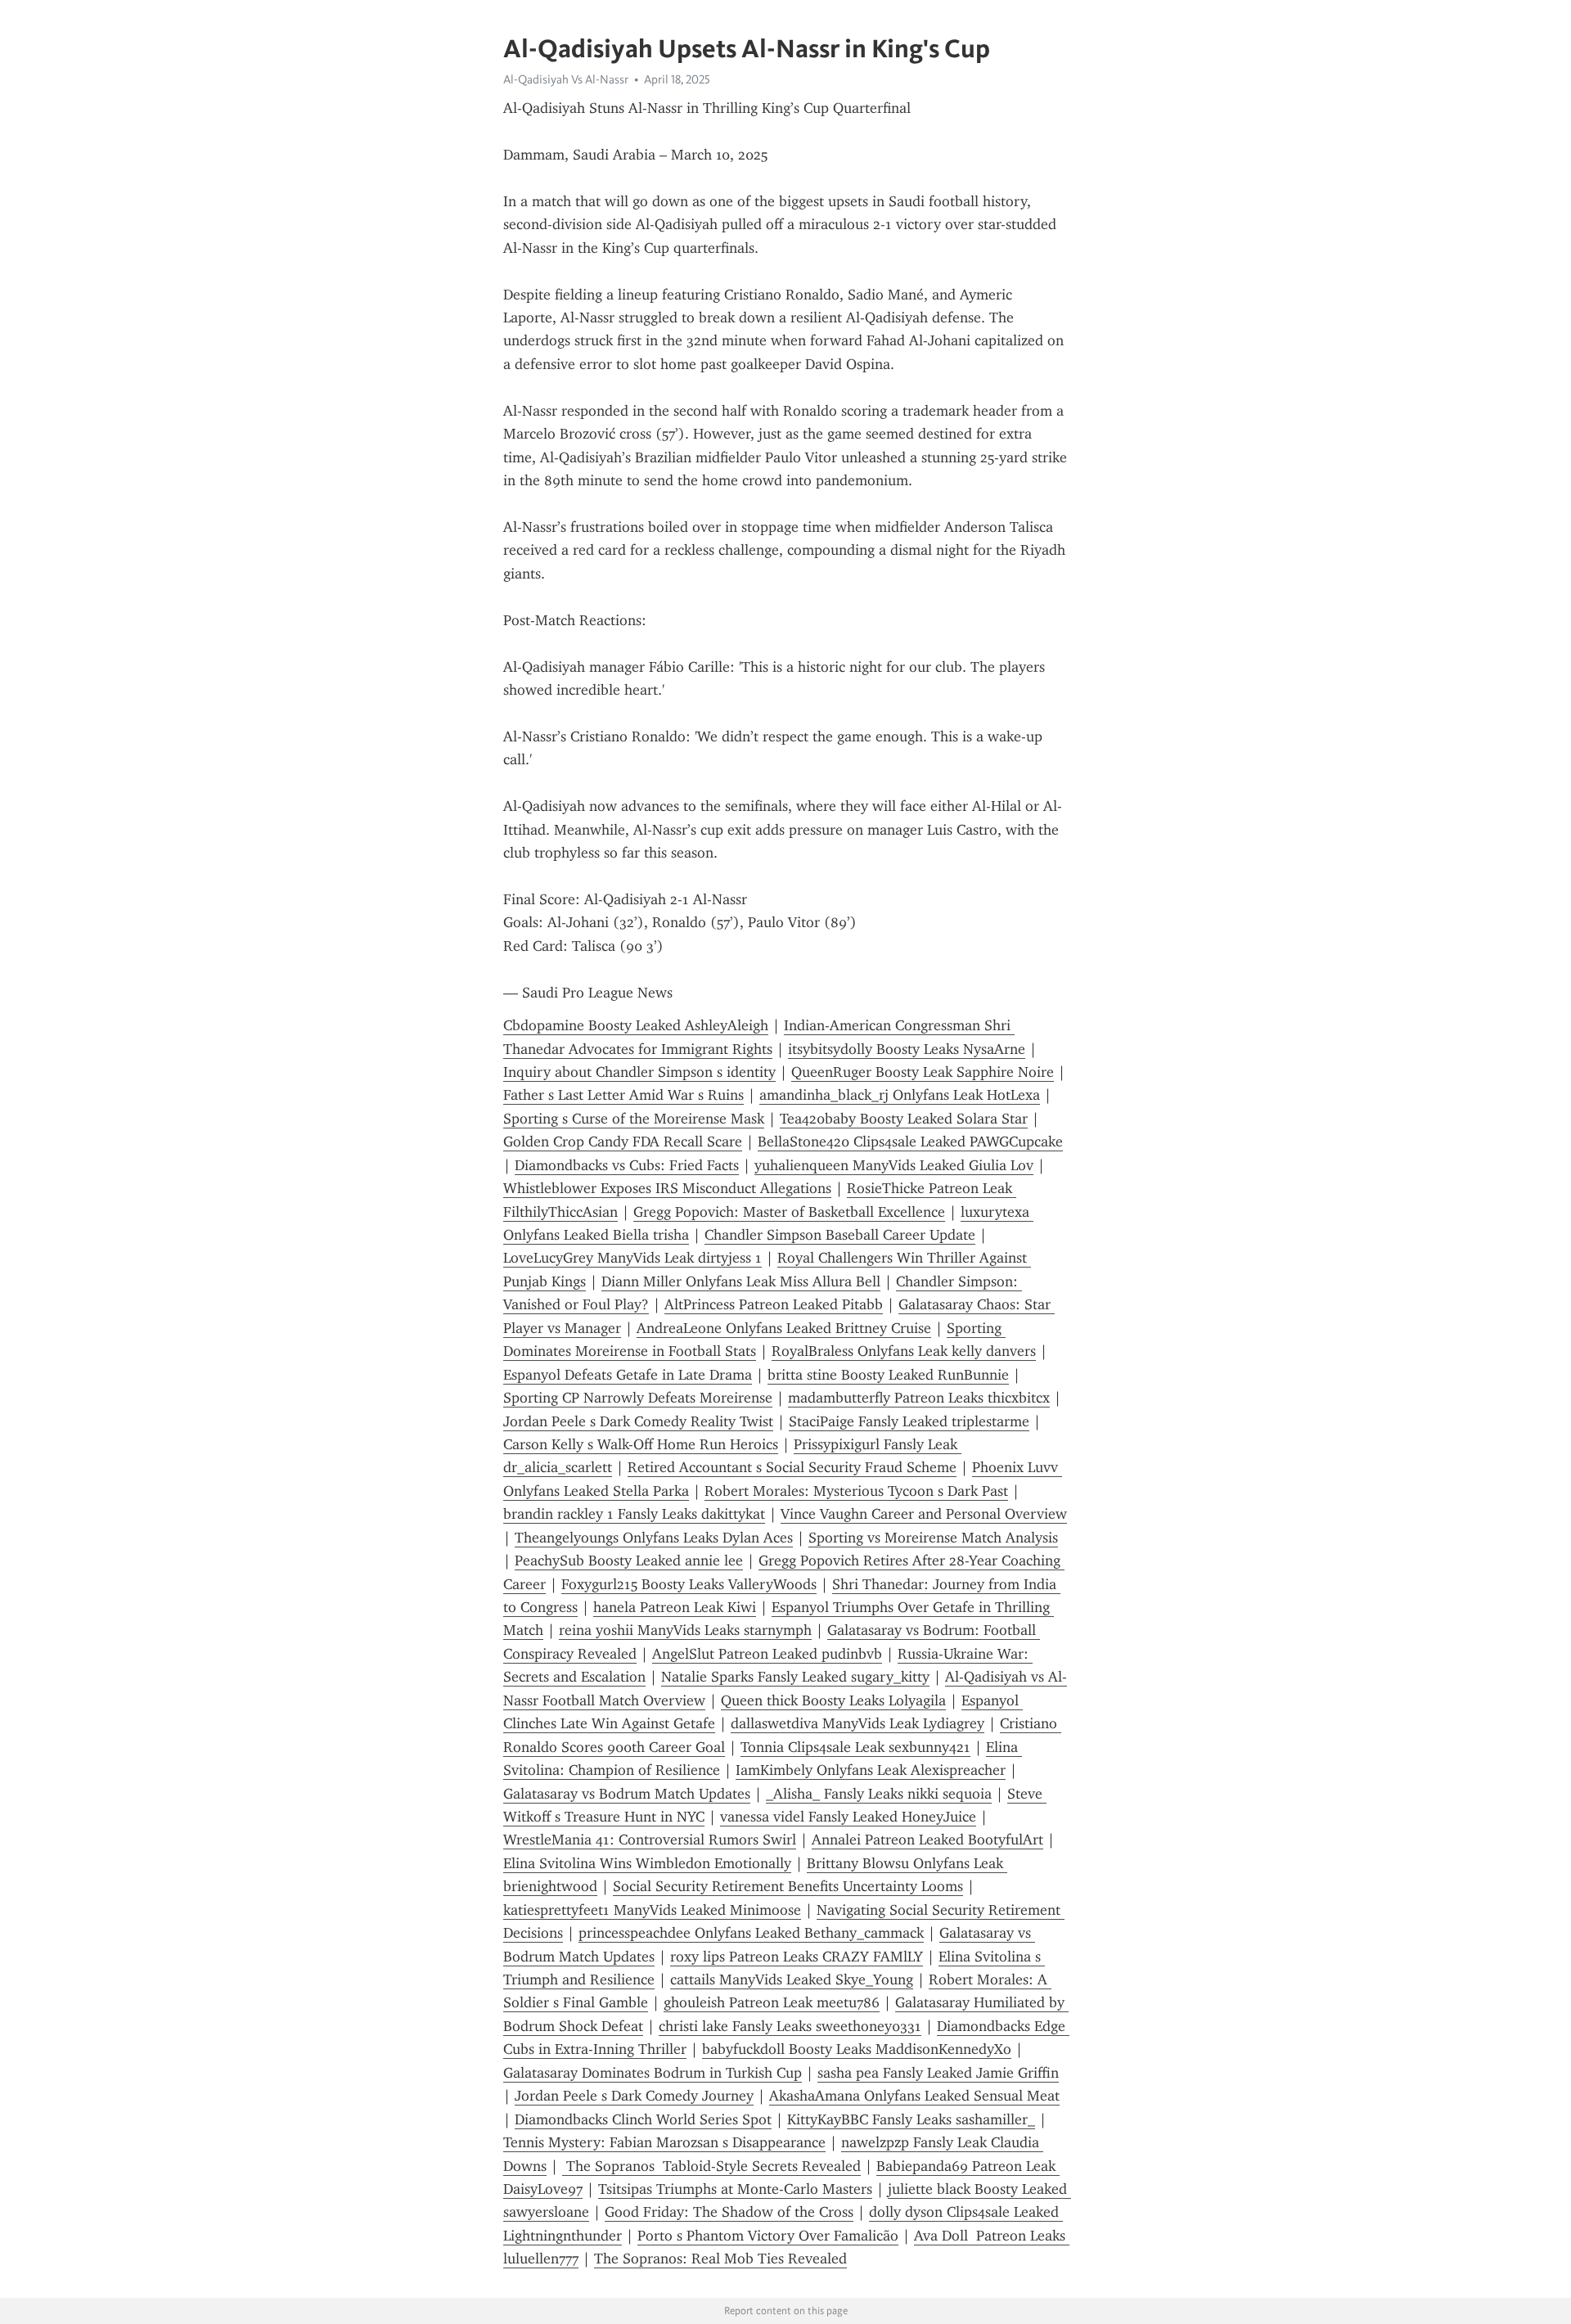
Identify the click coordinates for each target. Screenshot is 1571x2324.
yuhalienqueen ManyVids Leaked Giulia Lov (894, 1165)
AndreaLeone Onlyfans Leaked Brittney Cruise (784, 1328)
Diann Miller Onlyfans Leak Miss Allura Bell (741, 1281)
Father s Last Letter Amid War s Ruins (623, 1095)
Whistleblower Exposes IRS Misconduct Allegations (667, 1188)
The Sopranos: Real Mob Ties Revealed (720, 2259)
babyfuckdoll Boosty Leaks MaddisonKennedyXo (857, 2049)
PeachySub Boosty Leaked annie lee (629, 1561)
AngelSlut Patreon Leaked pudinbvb (767, 1654)
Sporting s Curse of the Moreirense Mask (634, 1119)
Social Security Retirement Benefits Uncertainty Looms (788, 1886)
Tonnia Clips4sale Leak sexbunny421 (855, 1747)
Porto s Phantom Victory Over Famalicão (768, 2236)
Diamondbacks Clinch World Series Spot (643, 2119)
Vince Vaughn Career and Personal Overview (924, 1514)
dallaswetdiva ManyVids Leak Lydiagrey (858, 1723)
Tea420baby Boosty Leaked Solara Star (904, 1119)
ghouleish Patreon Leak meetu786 (772, 2002)
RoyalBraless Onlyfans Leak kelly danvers (904, 1351)
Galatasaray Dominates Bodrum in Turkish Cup (653, 2073)
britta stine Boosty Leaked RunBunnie (888, 1375)
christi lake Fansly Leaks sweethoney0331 (790, 2026)
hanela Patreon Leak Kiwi (675, 1607)
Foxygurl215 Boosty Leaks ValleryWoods (689, 1584)
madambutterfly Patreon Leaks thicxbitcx (919, 1398)
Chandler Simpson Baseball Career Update (840, 1235)
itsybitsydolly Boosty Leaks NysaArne (907, 1049)
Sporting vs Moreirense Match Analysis (933, 1538)
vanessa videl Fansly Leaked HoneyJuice (848, 1817)
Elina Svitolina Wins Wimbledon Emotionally (647, 1863)
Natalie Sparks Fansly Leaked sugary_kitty (795, 1677)
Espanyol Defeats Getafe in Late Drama (628, 1375)
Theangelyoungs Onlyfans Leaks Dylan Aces (654, 1538)
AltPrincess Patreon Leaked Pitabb (774, 1304)
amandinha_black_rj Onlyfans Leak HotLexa (900, 1095)
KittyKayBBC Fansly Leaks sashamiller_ (911, 2119)
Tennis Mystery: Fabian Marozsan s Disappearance (664, 2142)
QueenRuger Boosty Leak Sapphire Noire (923, 1072)
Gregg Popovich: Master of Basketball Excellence (789, 1212)
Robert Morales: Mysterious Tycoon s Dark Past (856, 1491)
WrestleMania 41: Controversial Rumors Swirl (650, 1840)
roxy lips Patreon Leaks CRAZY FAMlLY (797, 1957)
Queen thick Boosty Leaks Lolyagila (833, 1700)
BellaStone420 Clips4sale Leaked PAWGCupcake (910, 1142)
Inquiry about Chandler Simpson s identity (639, 1072)
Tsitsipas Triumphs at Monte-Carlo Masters (735, 2189)
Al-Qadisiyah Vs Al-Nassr (566, 79)
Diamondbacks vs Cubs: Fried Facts (627, 1165)
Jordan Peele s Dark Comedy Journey (634, 2096)
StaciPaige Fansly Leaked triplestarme (909, 1421)
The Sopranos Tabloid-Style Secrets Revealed (711, 2166)
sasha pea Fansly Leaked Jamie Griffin (938, 2073)
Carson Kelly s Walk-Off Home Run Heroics (641, 1444)
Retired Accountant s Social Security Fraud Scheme (792, 1467)
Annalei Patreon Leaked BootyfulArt (927, 1840)
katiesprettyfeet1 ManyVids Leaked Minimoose (652, 1910)
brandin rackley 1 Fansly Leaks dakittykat (634, 1514)
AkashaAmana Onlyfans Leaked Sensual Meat (914, 2096)
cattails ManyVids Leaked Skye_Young (792, 1979)
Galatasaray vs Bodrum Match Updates (627, 1794)
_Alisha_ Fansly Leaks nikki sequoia (879, 1794)
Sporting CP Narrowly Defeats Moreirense (638, 1398)
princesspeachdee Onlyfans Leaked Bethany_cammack (751, 1933)
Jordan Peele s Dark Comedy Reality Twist (638, 1421)
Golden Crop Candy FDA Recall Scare (623, 1142)
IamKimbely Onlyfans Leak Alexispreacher (871, 1770)
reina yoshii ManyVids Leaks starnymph (685, 1630)
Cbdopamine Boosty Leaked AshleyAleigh (636, 1025)
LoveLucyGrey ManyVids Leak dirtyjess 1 (632, 1258)
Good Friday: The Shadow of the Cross (729, 2212)
